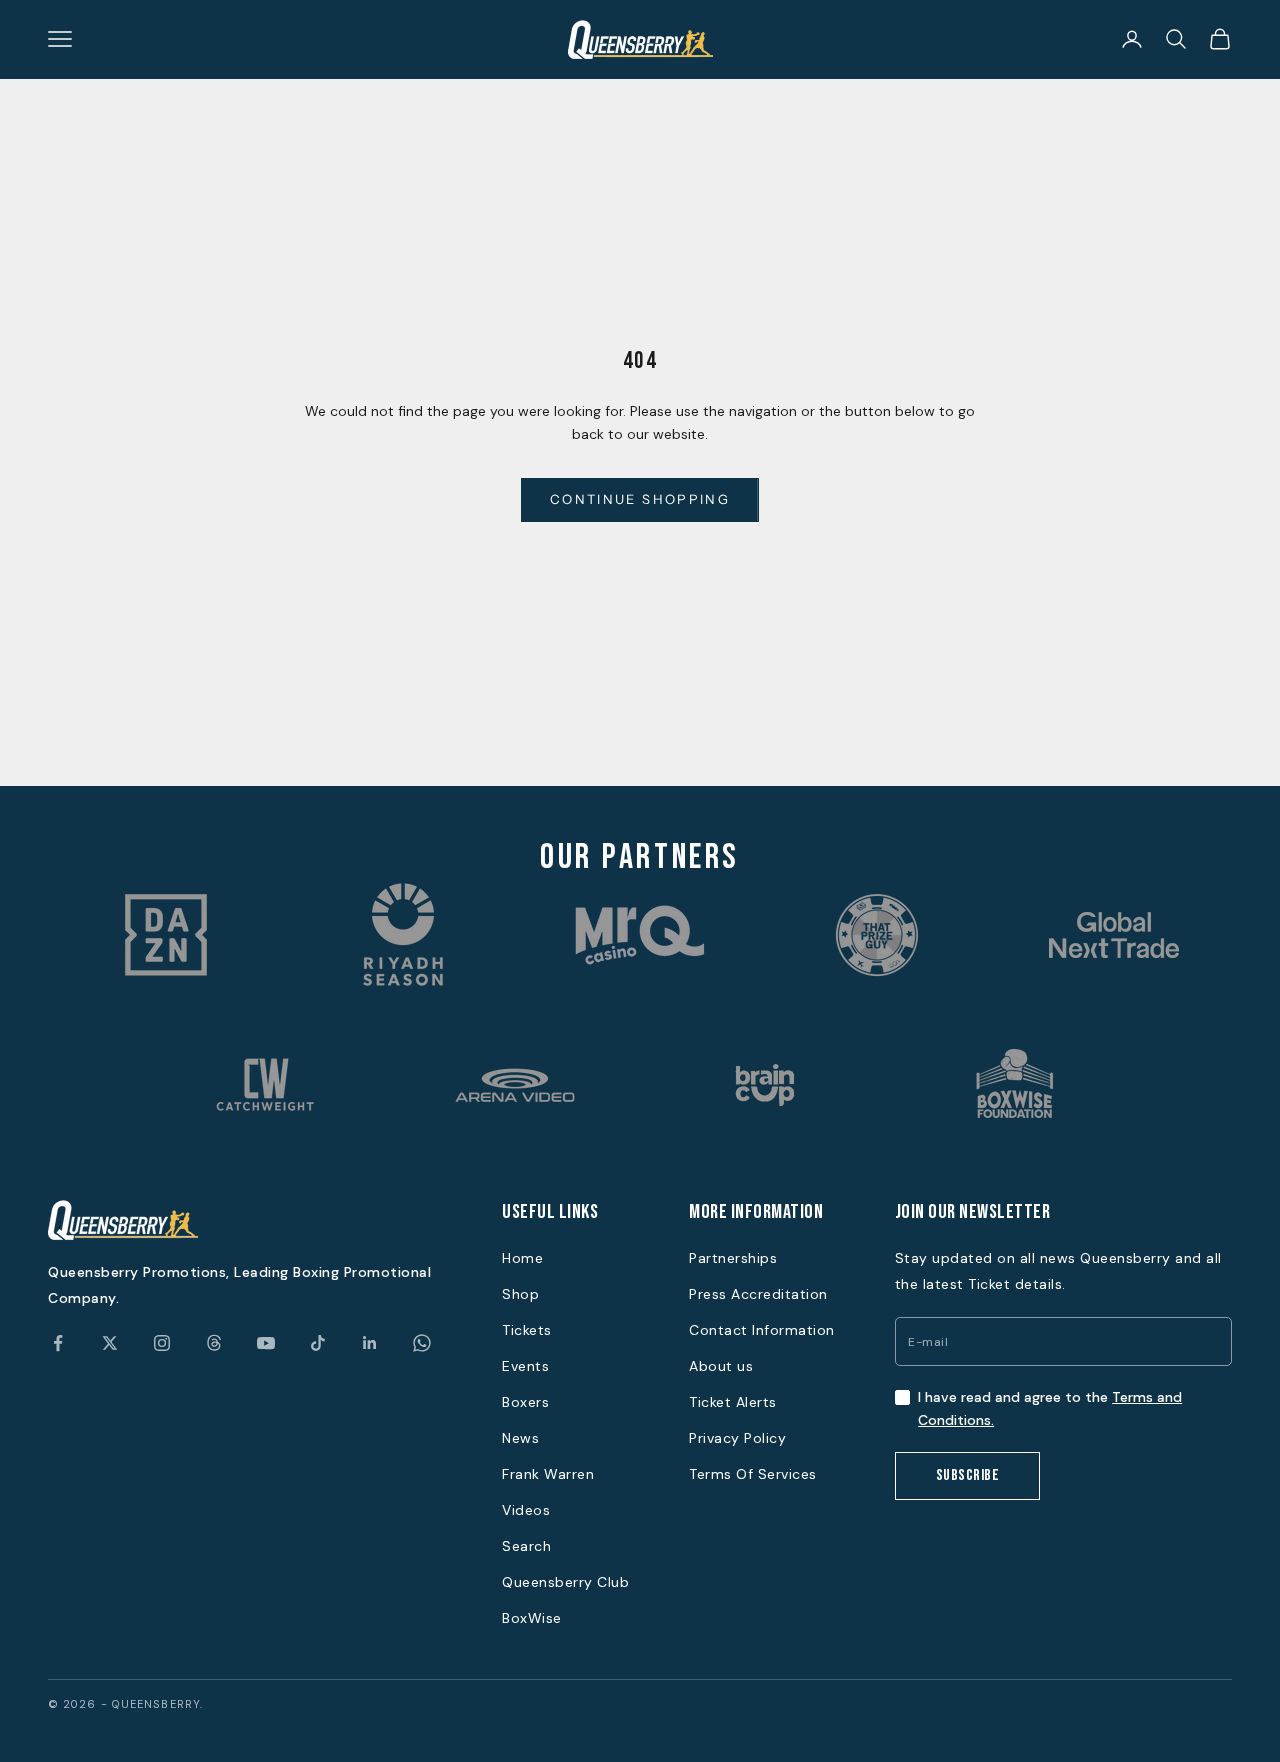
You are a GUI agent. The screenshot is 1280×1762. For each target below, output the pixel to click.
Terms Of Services (753, 1474)
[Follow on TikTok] (318, 1343)
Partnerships (733, 1258)
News (520, 1438)
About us (721, 1366)
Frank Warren (548, 1474)
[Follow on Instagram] (162, 1343)
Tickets (527, 1330)
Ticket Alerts (733, 1402)
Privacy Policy (737, 1438)
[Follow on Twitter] (110, 1343)
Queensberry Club (565, 1582)
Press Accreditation (758, 1294)
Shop (520, 1294)
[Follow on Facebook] (58, 1343)
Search (526, 1546)
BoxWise (532, 1618)
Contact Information (762, 1330)
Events (525, 1366)
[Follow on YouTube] (266, 1343)
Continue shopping (640, 499)
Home (522, 1258)
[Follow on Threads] (214, 1343)
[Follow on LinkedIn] (370, 1343)
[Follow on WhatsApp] (422, 1343)
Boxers (525, 1402)
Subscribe (968, 1475)
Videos (526, 1510)
